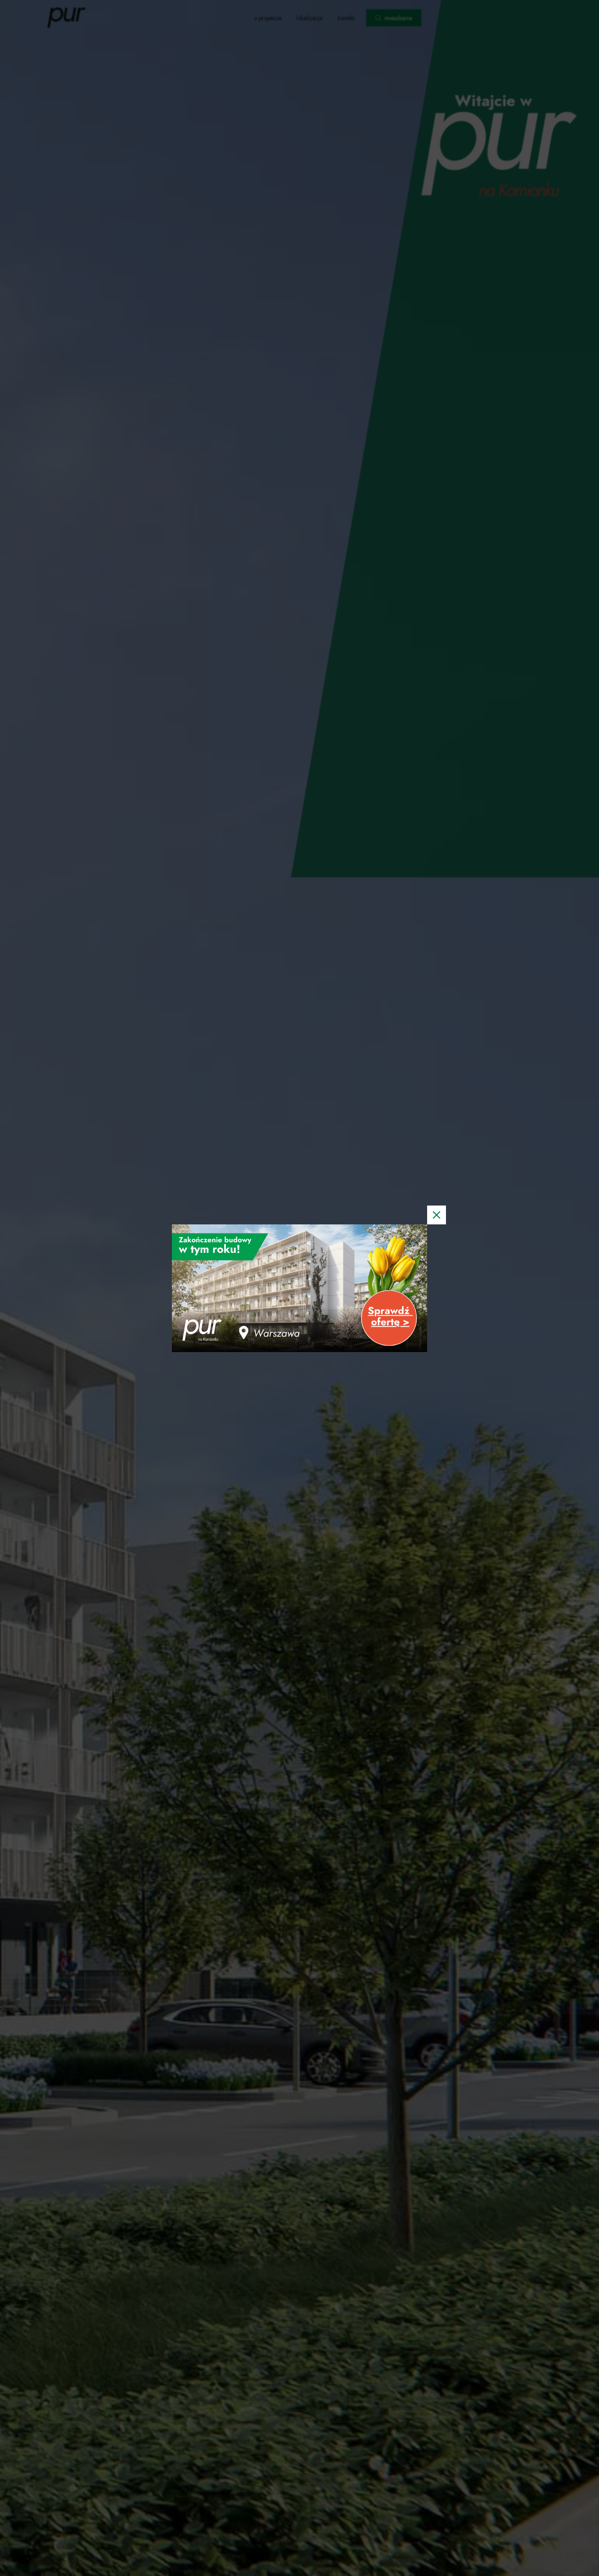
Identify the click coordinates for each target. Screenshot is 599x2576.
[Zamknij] (437, 1215)
